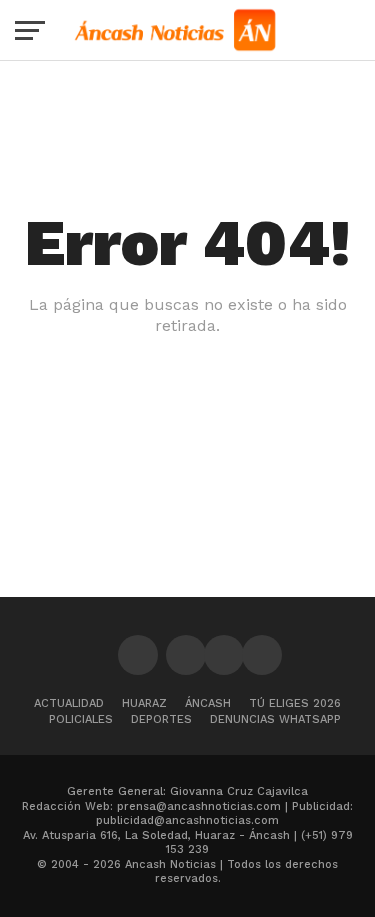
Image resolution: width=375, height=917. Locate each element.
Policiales (81, 719)
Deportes (161, 719)
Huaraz (144, 703)
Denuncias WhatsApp (275, 719)
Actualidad (69, 703)
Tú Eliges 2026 (295, 703)
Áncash (208, 703)
